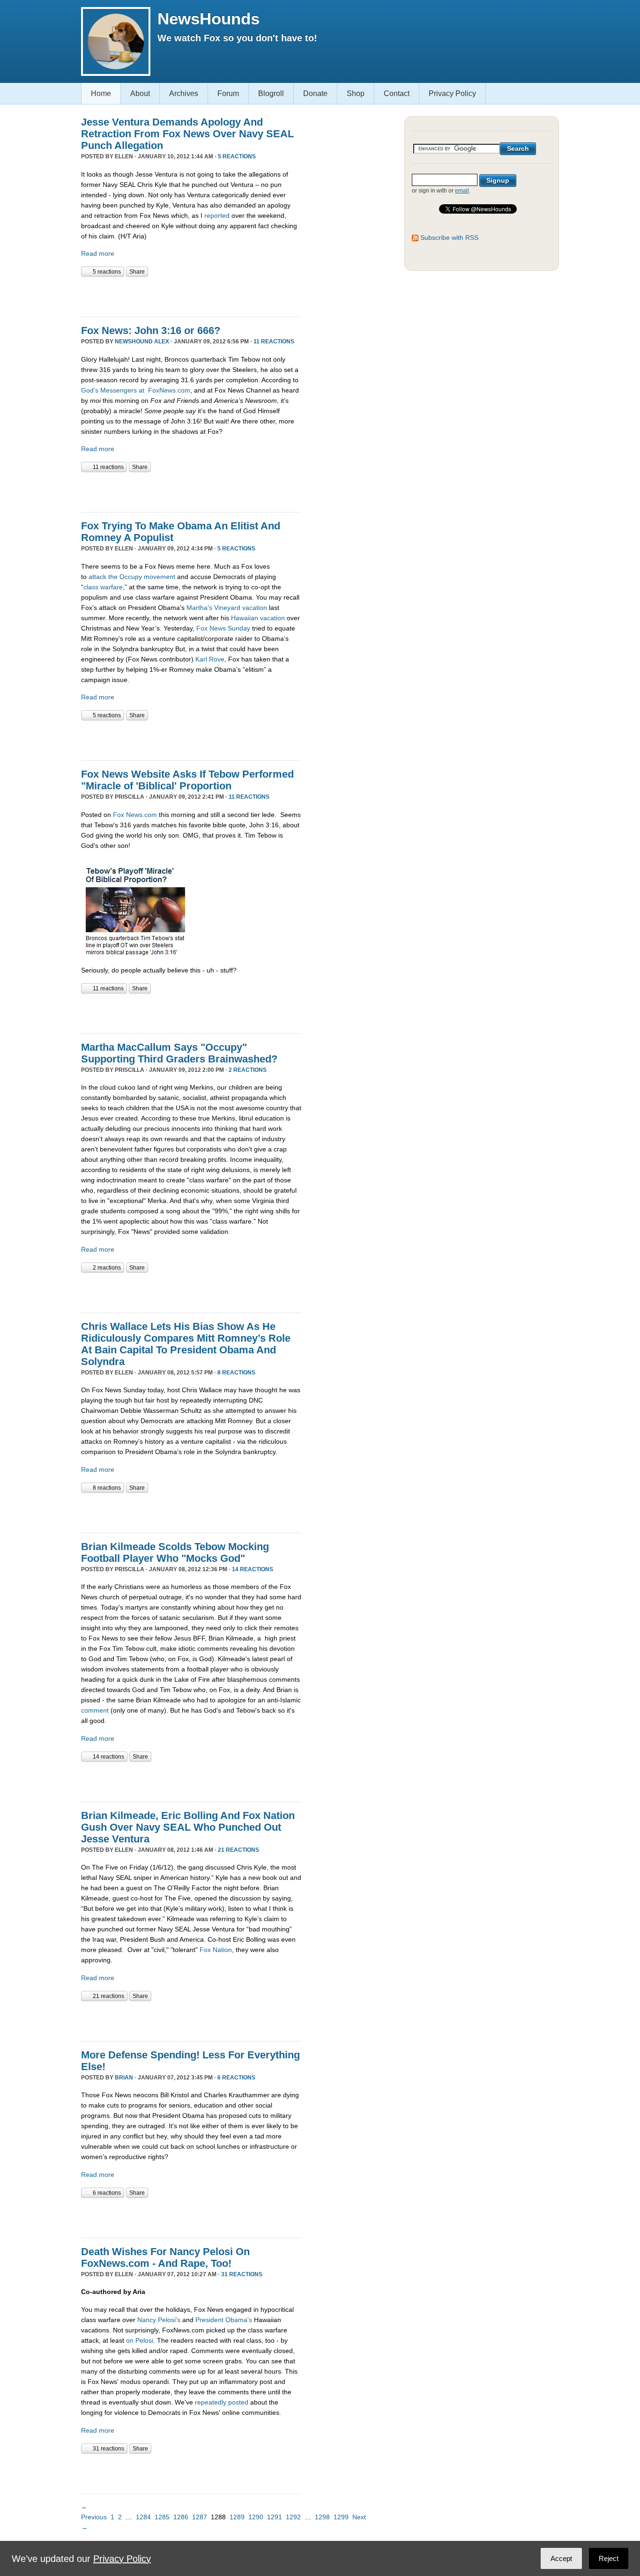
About (140, 93)
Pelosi (144, 2340)
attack (97, 577)
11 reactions (274, 341)
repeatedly (211, 2402)
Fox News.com (135, 815)
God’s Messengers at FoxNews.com (136, 390)
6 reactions (236, 2078)
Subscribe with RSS (449, 238)
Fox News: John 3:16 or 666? (151, 330)
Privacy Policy (452, 93)
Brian (124, 2078)
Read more (98, 253)
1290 (256, 2517)
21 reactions (238, 1850)
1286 (181, 2517)
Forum (228, 93)
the (113, 577)
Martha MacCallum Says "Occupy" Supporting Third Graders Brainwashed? (179, 1053)
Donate (315, 93)
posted (238, 2402)
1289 (237, 2517)
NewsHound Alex (142, 341)
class (91, 587)
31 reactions (242, 2274)
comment (95, 1710)
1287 (200, 2517)
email (462, 191)
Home (101, 93)
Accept (561, 2558)
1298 (322, 2517)
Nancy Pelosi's (159, 2320)
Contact (397, 93)
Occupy (131, 577)
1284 (143, 2517)
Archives (184, 93)
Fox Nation (216, 1950)
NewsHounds (208, 19)
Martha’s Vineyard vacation (227, 608)
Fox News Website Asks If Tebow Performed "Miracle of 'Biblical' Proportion (187, 780)
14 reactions (253, 1569)
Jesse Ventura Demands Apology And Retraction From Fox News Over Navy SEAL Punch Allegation (187, 134)
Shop (356, 93)
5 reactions (237, 156)
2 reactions (248, 1070)
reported (217, 215)
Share (137, 272)
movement (160, 577)
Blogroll (271, 93)
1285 (162, 2517)
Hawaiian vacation (258, 618)
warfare (112, 587)
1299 (341, 2517)
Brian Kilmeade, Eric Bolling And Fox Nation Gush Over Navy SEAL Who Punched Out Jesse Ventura (188, 1827)
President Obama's (224, 2320)
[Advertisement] (191, 296)
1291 (275, 2517)
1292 (293, 2517)
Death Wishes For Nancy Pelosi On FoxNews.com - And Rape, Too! (165, 2257)
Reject (609, 2558)
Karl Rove (210, 659)
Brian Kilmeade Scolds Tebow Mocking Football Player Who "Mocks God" (175, 1552)
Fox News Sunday (223, 628)
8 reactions (236, 1373)
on (130, 2340)
